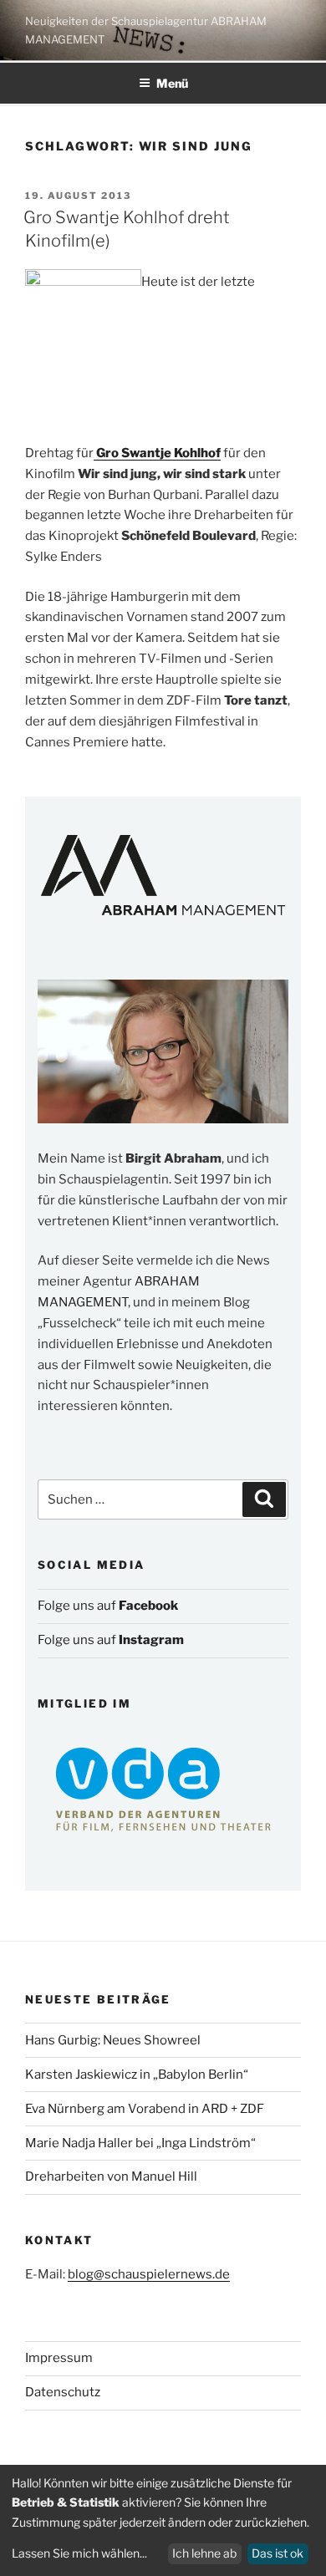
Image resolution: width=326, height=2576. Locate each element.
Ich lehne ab (204, 2553)
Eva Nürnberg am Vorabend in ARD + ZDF (145, 2109)
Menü (172, 83)
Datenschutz (63, 2392)
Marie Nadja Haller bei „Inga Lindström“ (140, 2143)
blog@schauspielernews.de (149, 2274)
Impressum (59, 2358)
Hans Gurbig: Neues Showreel (113, 2040)
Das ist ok (278, 2553)
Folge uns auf (108, 1606)
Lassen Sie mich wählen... (79, 2553)
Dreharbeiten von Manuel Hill (111, 2176)
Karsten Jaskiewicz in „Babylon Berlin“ (137, 2075)
